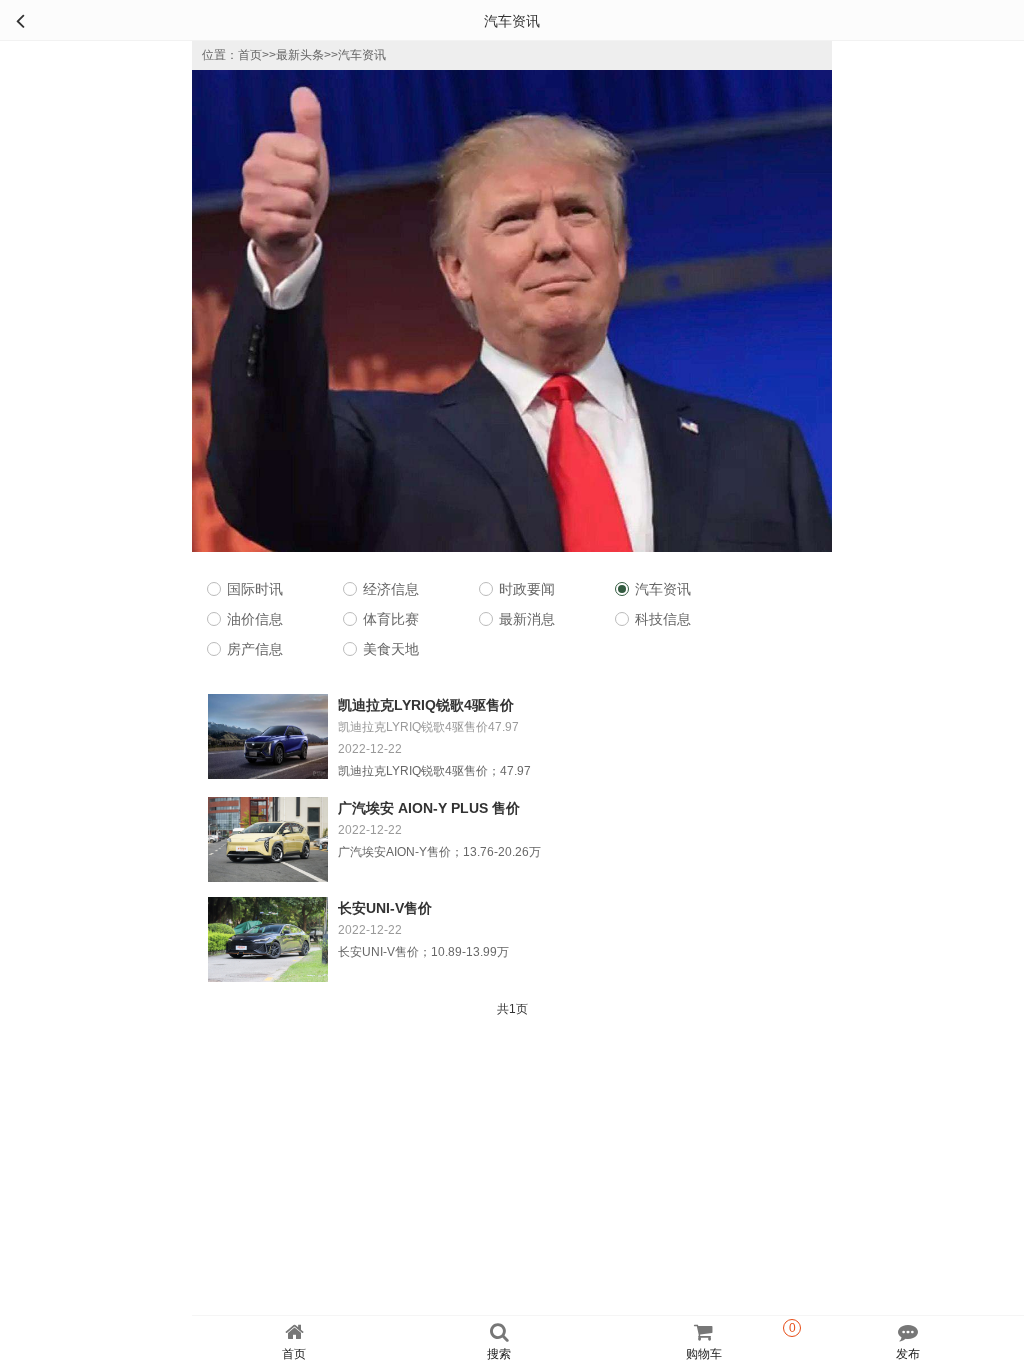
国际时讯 (255, 589)
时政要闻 (527, 589)
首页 (250, 55)
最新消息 (527, 619)
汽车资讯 (362, 55)
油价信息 (255, 619)
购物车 (741, 1341)
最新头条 (300, 55)
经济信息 (391, 589)
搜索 (499, 1354)
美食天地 (391, 649)
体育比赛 (391, 619)
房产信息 (255, 649)
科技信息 (663, 619)
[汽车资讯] (20, 20)
